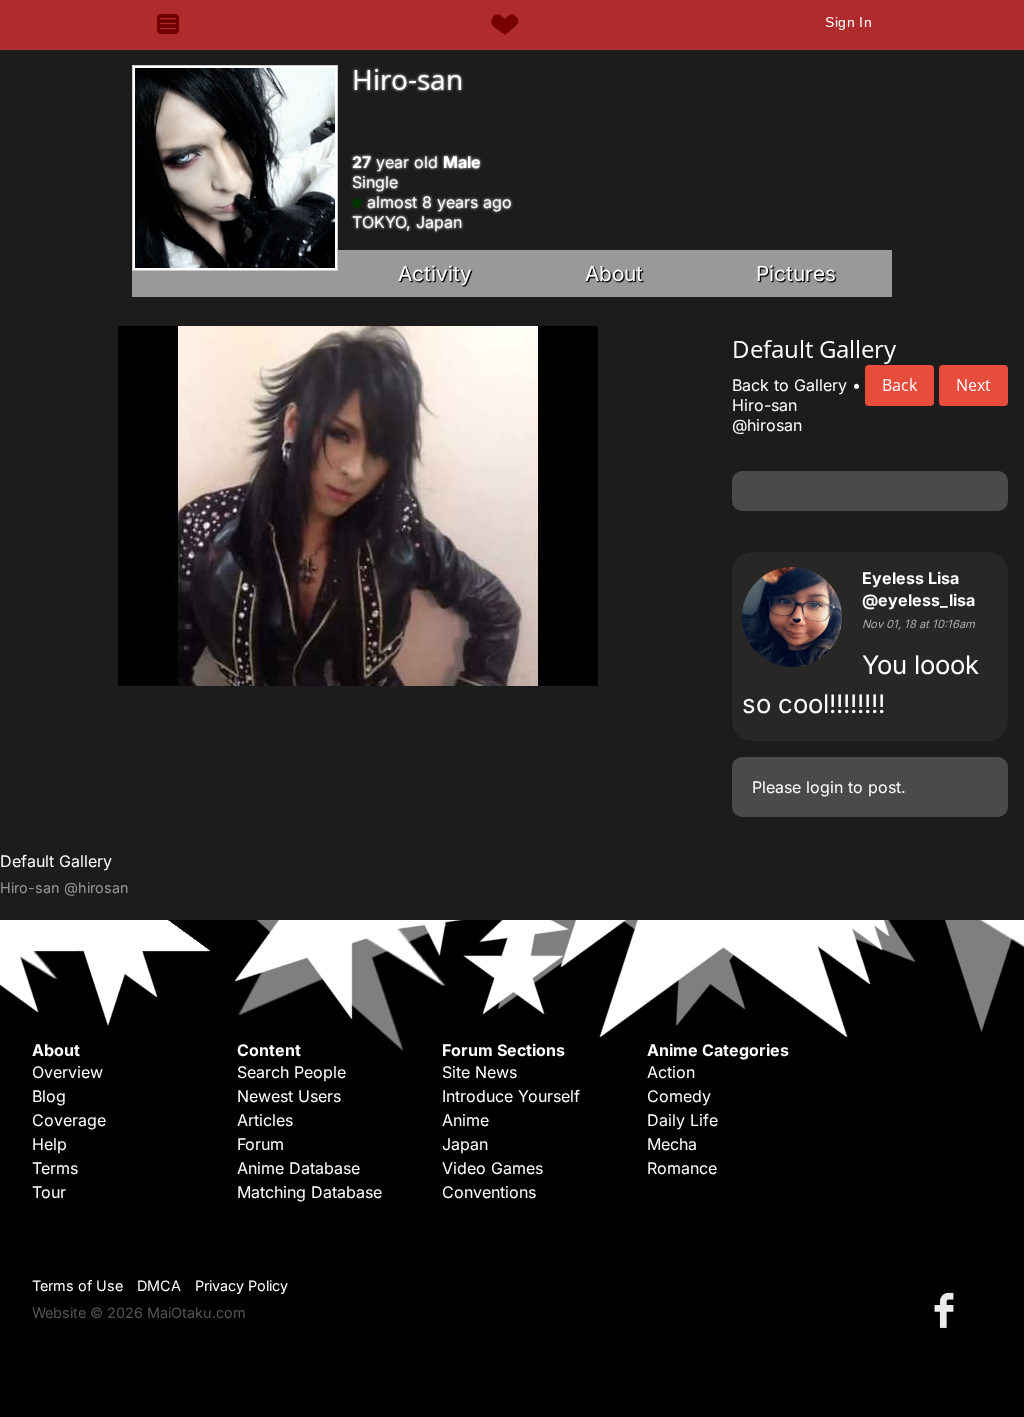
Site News (479, 1072)
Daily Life (682, 1120)
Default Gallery (56, 861)
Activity (435, 273)
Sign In (848, 22)
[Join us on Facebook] (948, 1309)
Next (973, 385)
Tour (49, 1192)
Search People (291, 1072)
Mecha (672, 1144)
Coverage (69, 1120)
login (824, 787)
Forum (260, 1144)
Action (671, 1072)
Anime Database (298, 1168)
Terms (55, 1168)
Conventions (489, 1192)
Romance (682, 1168)
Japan (465, 1144)
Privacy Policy (241, 1285)
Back (899, 385)
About (614, 273)
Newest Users (289, 1096)
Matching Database (309, 1192)
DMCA (159, 1285)
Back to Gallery (789, 385)
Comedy (679, 1096)
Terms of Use (77, 1285)
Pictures (796, 273)
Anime (465, 1120)
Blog (49, 1096)
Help (49, 1144)
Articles (265, 1120)
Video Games (492, 1168)
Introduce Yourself (511, 1096)
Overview (67, 1072)
